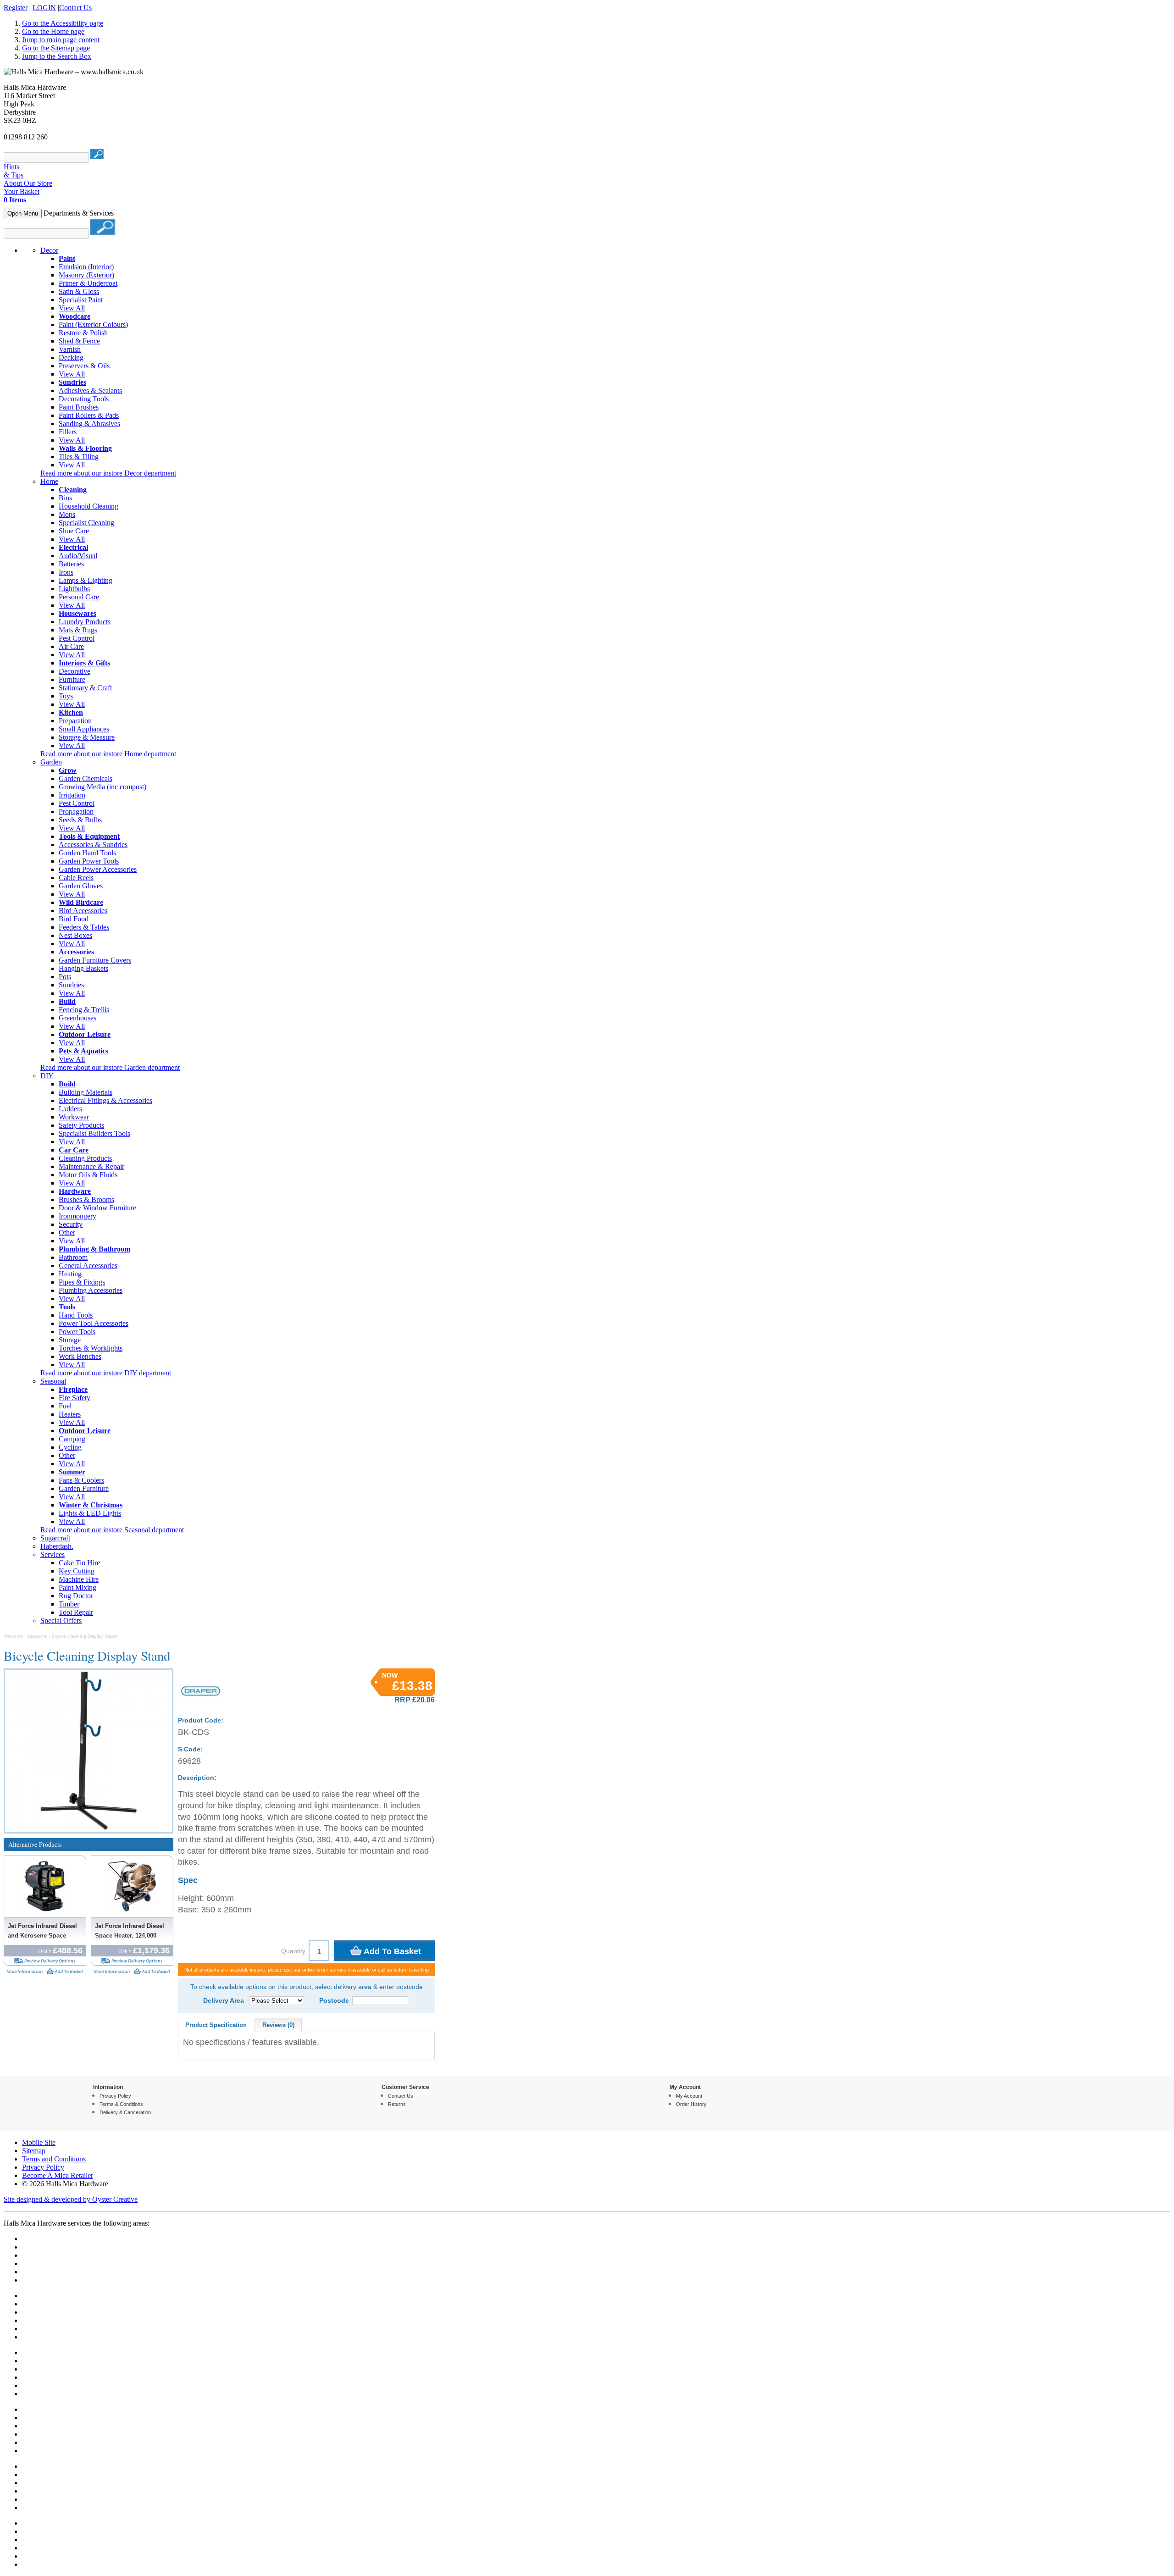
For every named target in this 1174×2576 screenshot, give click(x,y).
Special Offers (61, 1620)
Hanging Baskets (83, 968)
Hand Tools (76, 1315)
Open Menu (23, 213)
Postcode (334, 2000)
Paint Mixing (78, 1587)
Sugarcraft (55, 1538)
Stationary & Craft (85, 688)
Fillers (68, 432)
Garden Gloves (81, 886)
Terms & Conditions (121, 2104)
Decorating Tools (84, 399)
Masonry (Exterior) (86, 275)
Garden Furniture (84, 1488)
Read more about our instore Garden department (110, 1067)
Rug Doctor (76, 1596)
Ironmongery (78, 1216)
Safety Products (81, 1125)
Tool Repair (76, 1612)
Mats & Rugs (78, 630)
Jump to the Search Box (57, 56)
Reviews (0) (278, 2025)
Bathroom (73, 1257)
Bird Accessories (83, 911)
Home (49, 481)
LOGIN (44, 8)
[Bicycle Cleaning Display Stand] (89, 1751)
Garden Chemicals (86, 778)
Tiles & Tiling (79, 457)
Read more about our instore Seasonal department (112, 1530)
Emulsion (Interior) (86, 267)
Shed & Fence (79, 341)
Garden (51, 762)
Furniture (72, 679)
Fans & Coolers (81, 1480)
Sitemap (34, 2151)
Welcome (13, 1636)
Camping (72, 1439)
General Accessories (88, 1266)
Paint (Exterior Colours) (93, 324)
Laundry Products (85, 622)
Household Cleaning (89, 506)
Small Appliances (84, 729)
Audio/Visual (78, 556)
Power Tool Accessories (94, 1323)
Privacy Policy (115, 2096)
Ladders (70, 1109)
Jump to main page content (61, 40)
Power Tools (77, 1332)
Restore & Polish (83, 333)
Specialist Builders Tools (94, 1133)
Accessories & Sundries (93, 845)
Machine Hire (79, 1579)
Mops (67, 514)
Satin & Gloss (79, 291)
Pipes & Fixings (82, 1282)
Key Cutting (77, 1571)
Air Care (71, 646)
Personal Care (79, 597)
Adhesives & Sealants (90, 391)
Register (16, 8)
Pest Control (77, 638)
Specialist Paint (81, 300)
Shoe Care (74, 531)
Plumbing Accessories (91, 1290)
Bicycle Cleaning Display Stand (84, 1636)
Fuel (65, 1406)
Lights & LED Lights (90, 1513)
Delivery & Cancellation (125, 2112)
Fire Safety (75, 1398)
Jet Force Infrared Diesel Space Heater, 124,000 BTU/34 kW (130, 1934)
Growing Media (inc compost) (102, 787)
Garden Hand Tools (87, 853)
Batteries (71, 564)
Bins (65, 498)
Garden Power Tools (89, 861)
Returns (397, 2104)
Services (53, 1554)
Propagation (76, 812)
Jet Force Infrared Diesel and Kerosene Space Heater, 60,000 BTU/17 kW (44, 1934)
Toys (66, 696)
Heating (70, 1274)
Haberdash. (57, 1546)
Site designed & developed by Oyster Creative (71, 2199)
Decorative (75, 671)
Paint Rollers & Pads (89, 415)
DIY (47, 1076)
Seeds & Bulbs (80, 820)
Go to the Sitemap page (56, 48)
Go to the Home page (53, 31)
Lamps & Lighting (86, 580)
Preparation (75, 721)
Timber (69, 1604)
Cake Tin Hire (79, 1563)
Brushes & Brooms (86, 1199)
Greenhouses (78, 1018)
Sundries (71, 985)
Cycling (70, 1447)
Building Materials (86, 1092)
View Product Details (24, 1971)
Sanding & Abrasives (89, 424)
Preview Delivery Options (45, 1961)
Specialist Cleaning (86, 523)
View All (72, 308)
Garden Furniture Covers (95, 960)
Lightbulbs (74, 589)
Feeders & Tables (84, 927)
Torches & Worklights (91, 1348)
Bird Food (74, 919)
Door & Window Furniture (97, 1208)
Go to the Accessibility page (63, 23)
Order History (691, 2104)
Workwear (74, 1117)
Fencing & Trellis (84, 1010)
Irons (66, 572)
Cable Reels (76, 878)
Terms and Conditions (54, 2159)
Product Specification (216, 2025)
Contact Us (75, 8)
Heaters (70, 1414)
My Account (689, 2096)
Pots (65, 977)
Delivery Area (224, 2000)
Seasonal (53, 1381)
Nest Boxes (75, 935)
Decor (49, 250)
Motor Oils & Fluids (88, 1175)
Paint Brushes (79, 407)
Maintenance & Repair (91, 1166)
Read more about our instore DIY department (106, 1373)
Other (67, 1233)
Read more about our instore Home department (108, 754)
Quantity (293, 1951)
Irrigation (72, 795)
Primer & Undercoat (88, 283)
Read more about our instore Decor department (108, 473)
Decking (71, 357)
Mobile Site (39, 2142)
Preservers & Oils (84, 366)
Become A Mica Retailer (58, 2175)
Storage (70, 1340)
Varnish (70, 349)
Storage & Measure (87, 737)
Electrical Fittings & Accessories (105, 1100)
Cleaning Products (85, 1158)
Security (71, 1224)
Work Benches (80, 1356)
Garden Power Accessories (98, 869)
